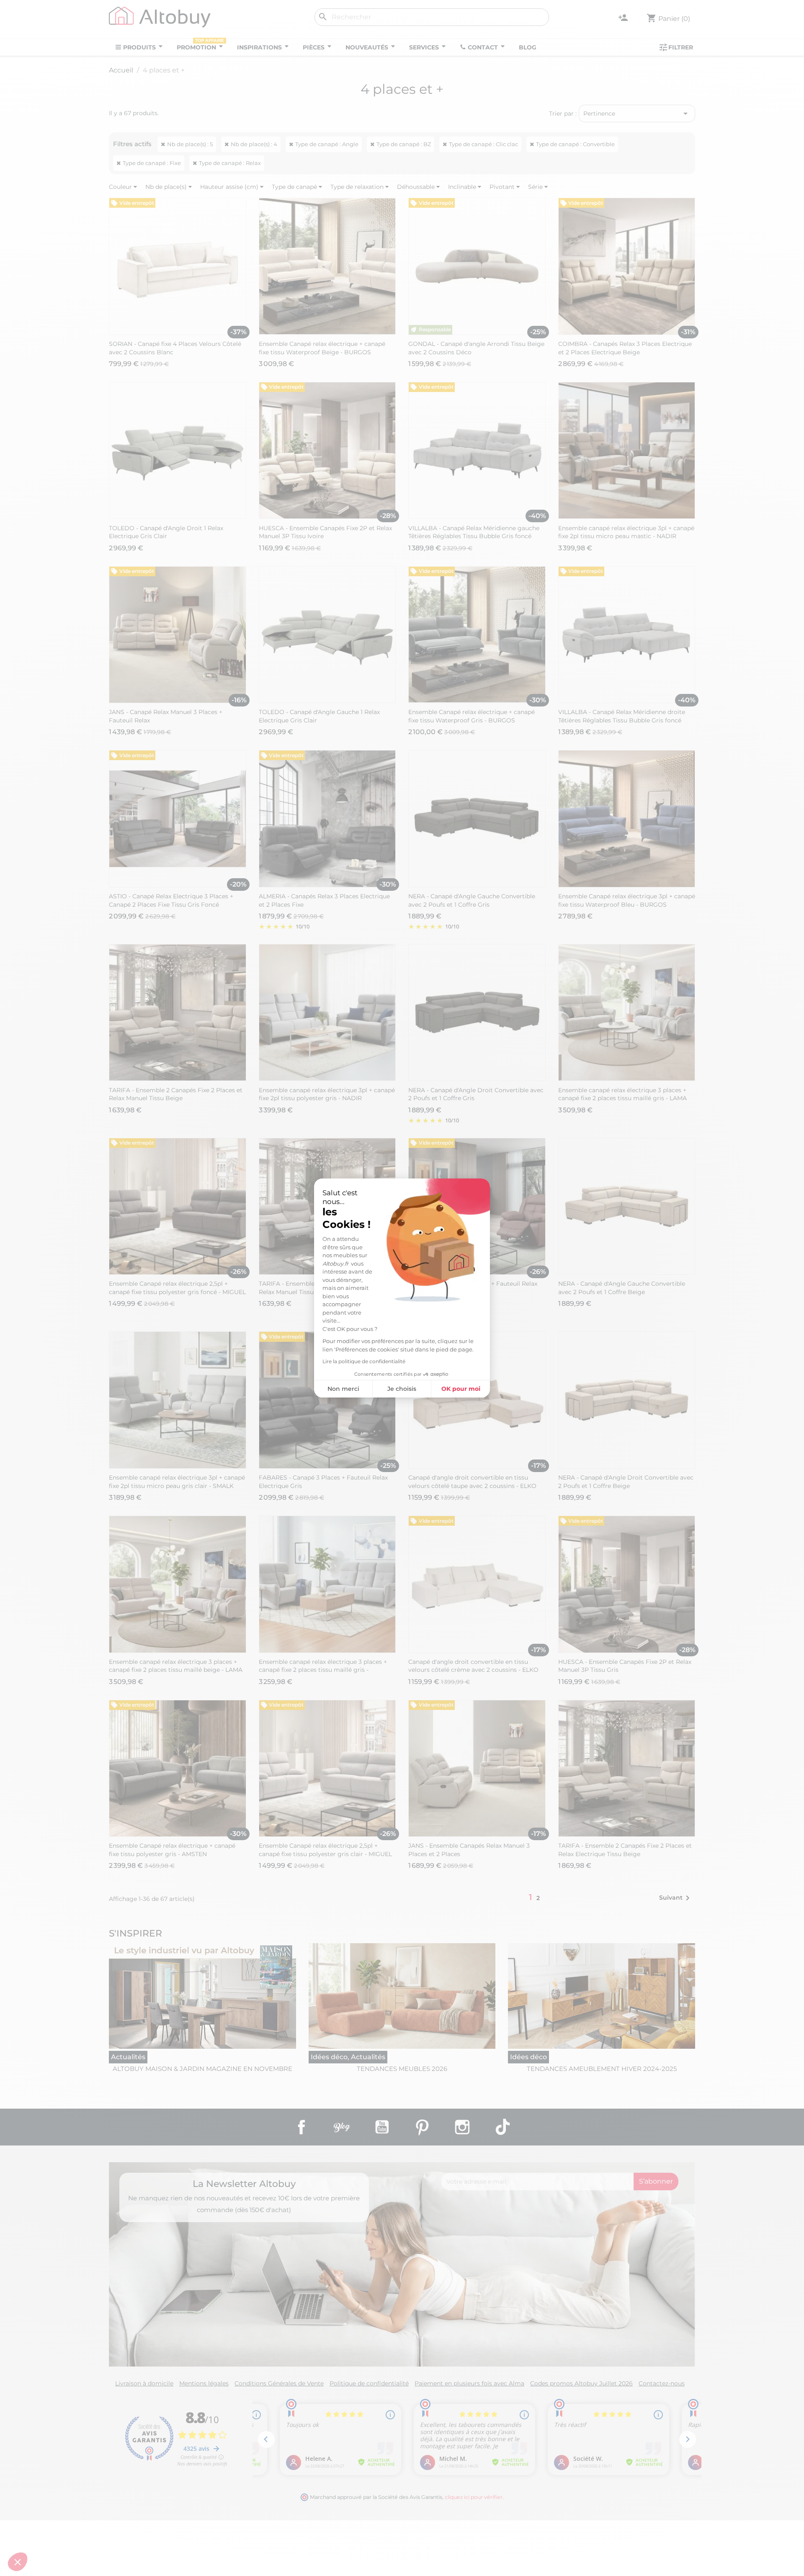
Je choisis (402, 1389)
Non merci (343, 1389)
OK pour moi (461, 1389)
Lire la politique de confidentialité (364, 1361)
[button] (18, 2562)
